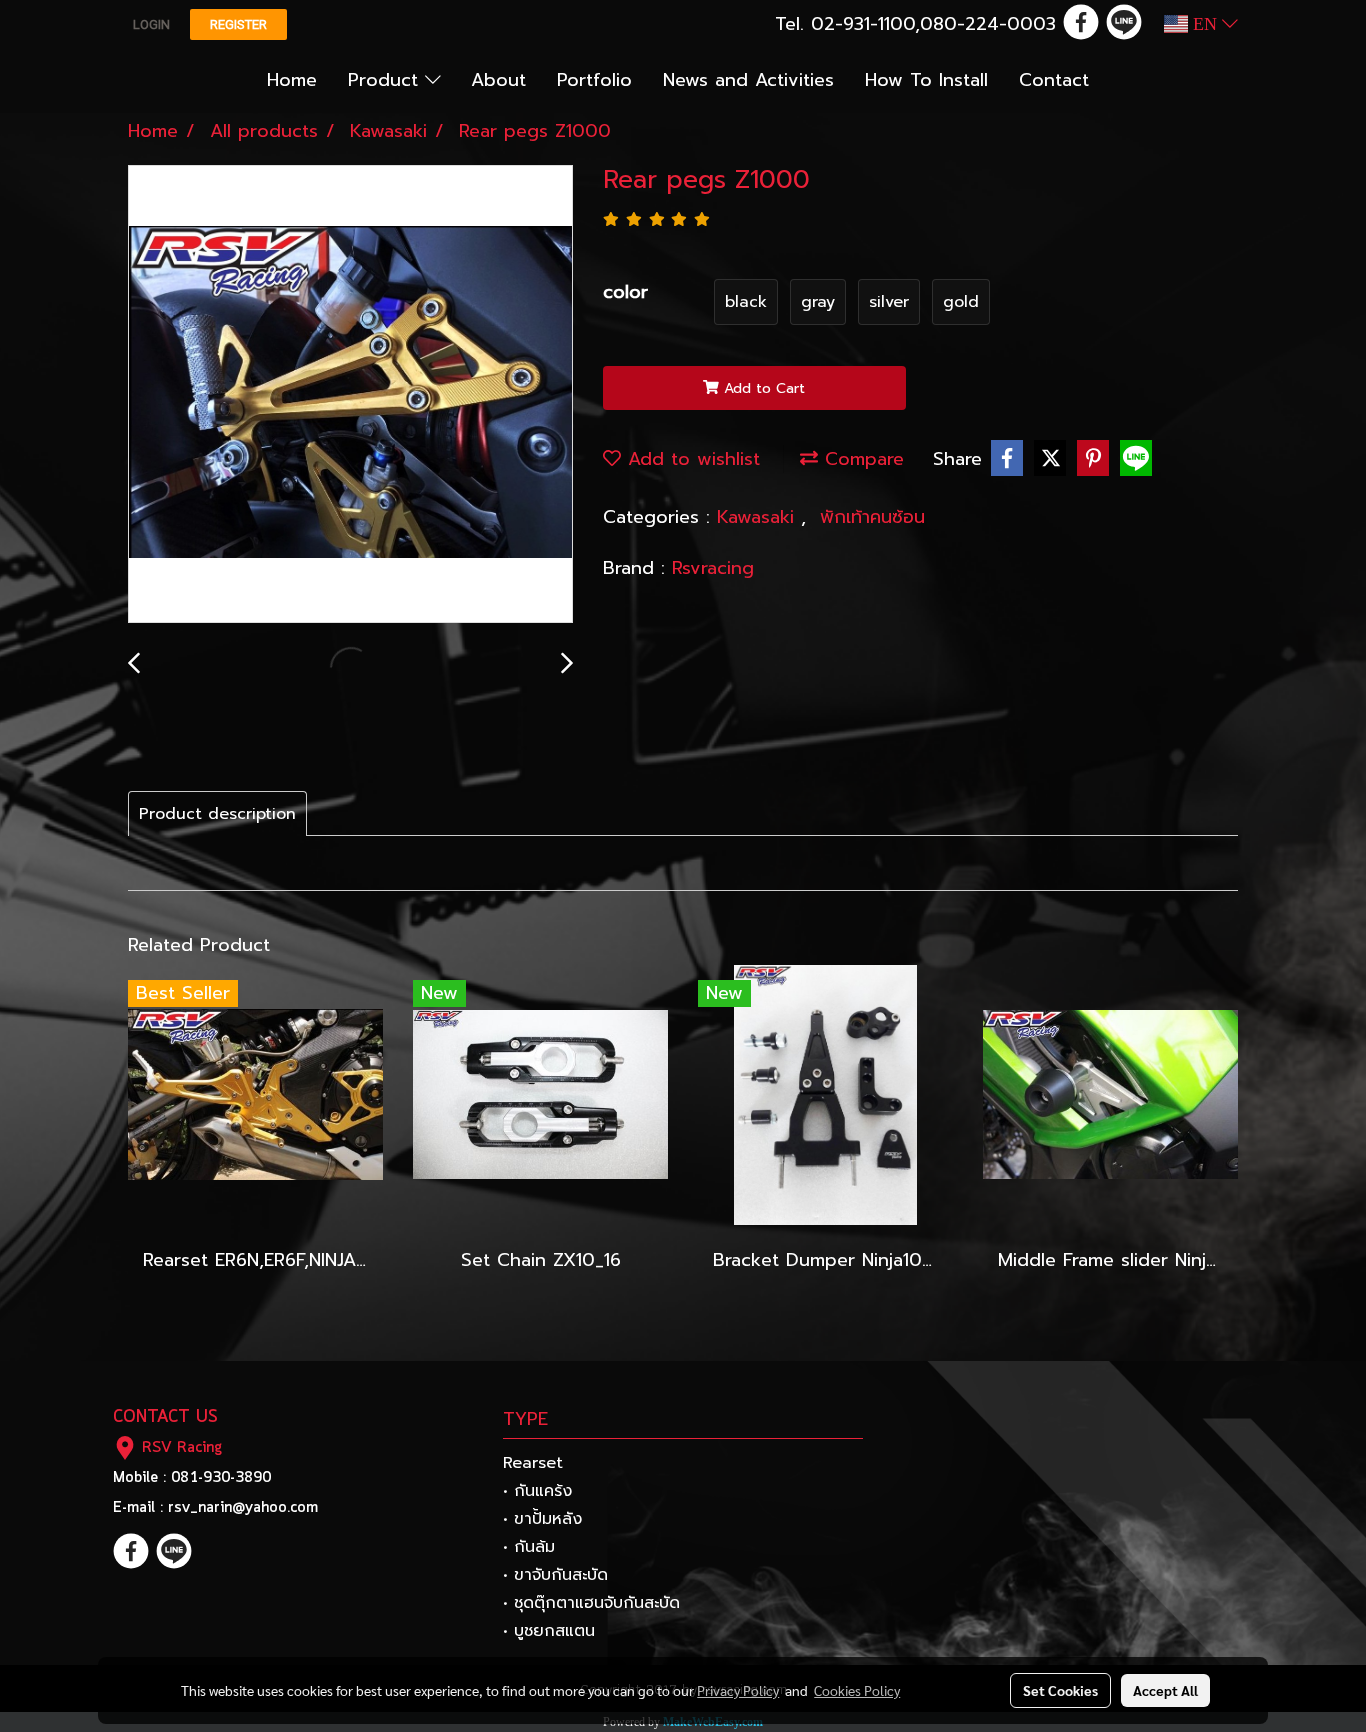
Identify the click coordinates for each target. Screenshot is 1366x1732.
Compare (861, 459)
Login (151, 24)
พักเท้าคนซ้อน (872, 517)
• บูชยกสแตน (549, 1631)
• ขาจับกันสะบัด (555, 1575)
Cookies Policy (857, 1690)
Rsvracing (713, 568)
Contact (1054, 80)
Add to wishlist (690, 459)
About (498, 80)
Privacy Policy (738, 1690)
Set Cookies (1060, 1690)
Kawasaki (759, 517)
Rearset (533, 1463)
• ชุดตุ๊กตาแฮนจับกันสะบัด (591, 1603)
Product (386, 80)
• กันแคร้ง (537, 1491)
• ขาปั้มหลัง (542, 1519)
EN (1205, 24)
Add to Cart (762, 388)
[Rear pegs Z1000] (350, 395)
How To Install (926, 80)
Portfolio (594, 80)
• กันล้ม (529, 1547)
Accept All (1165, 1690)
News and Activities (748, 80)
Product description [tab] (217, 814)
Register (238, 24)
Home (292, 80)
